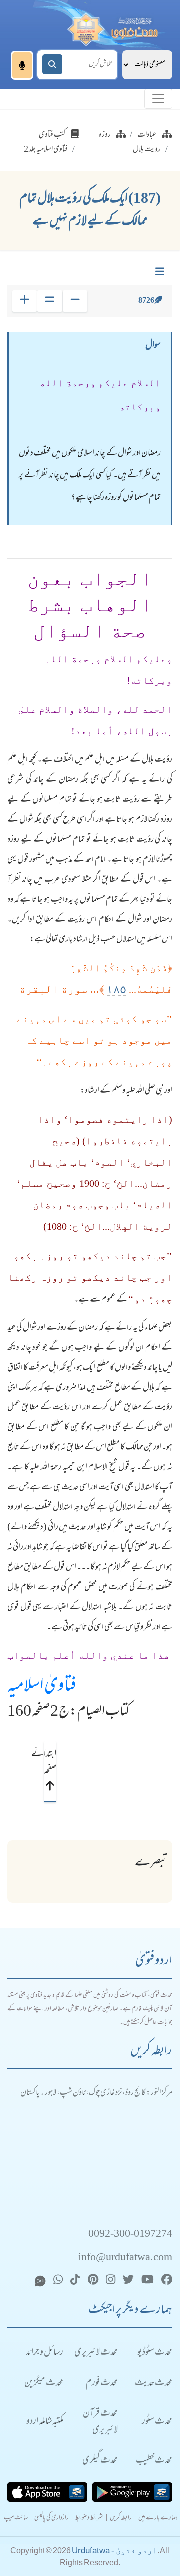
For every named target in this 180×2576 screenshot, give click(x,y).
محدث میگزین (44, 2384)
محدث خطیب (154, 2461)
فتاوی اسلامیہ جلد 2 (46, 150)
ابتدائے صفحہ (50, 1762)
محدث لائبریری (96, 2353)
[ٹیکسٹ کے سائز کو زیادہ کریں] (25, 301)
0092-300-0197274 (130, 2234)
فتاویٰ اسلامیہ (42, 1687)
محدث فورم (102, 2384)
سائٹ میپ (16, 2518)
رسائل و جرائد (45, 2353)
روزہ (105, 135)
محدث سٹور (157, 2422)
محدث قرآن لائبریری (100, 2422)
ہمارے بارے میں (158, 2518)
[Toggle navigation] (158, 99)
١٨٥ (117, 989)
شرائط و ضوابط (89, 2518)
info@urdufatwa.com (125, 2258)
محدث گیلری (100, 2461)
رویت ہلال (147, 150)
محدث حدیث (154, 2384)
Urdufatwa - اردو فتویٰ (115, 2550)
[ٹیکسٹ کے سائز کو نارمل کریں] (50, 301)
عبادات (147, 135)
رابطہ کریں (121, 2518)
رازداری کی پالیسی (52, 2518)
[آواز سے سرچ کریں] (22, 65)
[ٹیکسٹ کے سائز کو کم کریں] (75, 301)
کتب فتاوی (52, 135)
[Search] (52, 64)
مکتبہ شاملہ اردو (45, 2422)
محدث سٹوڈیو (155, 2353)
